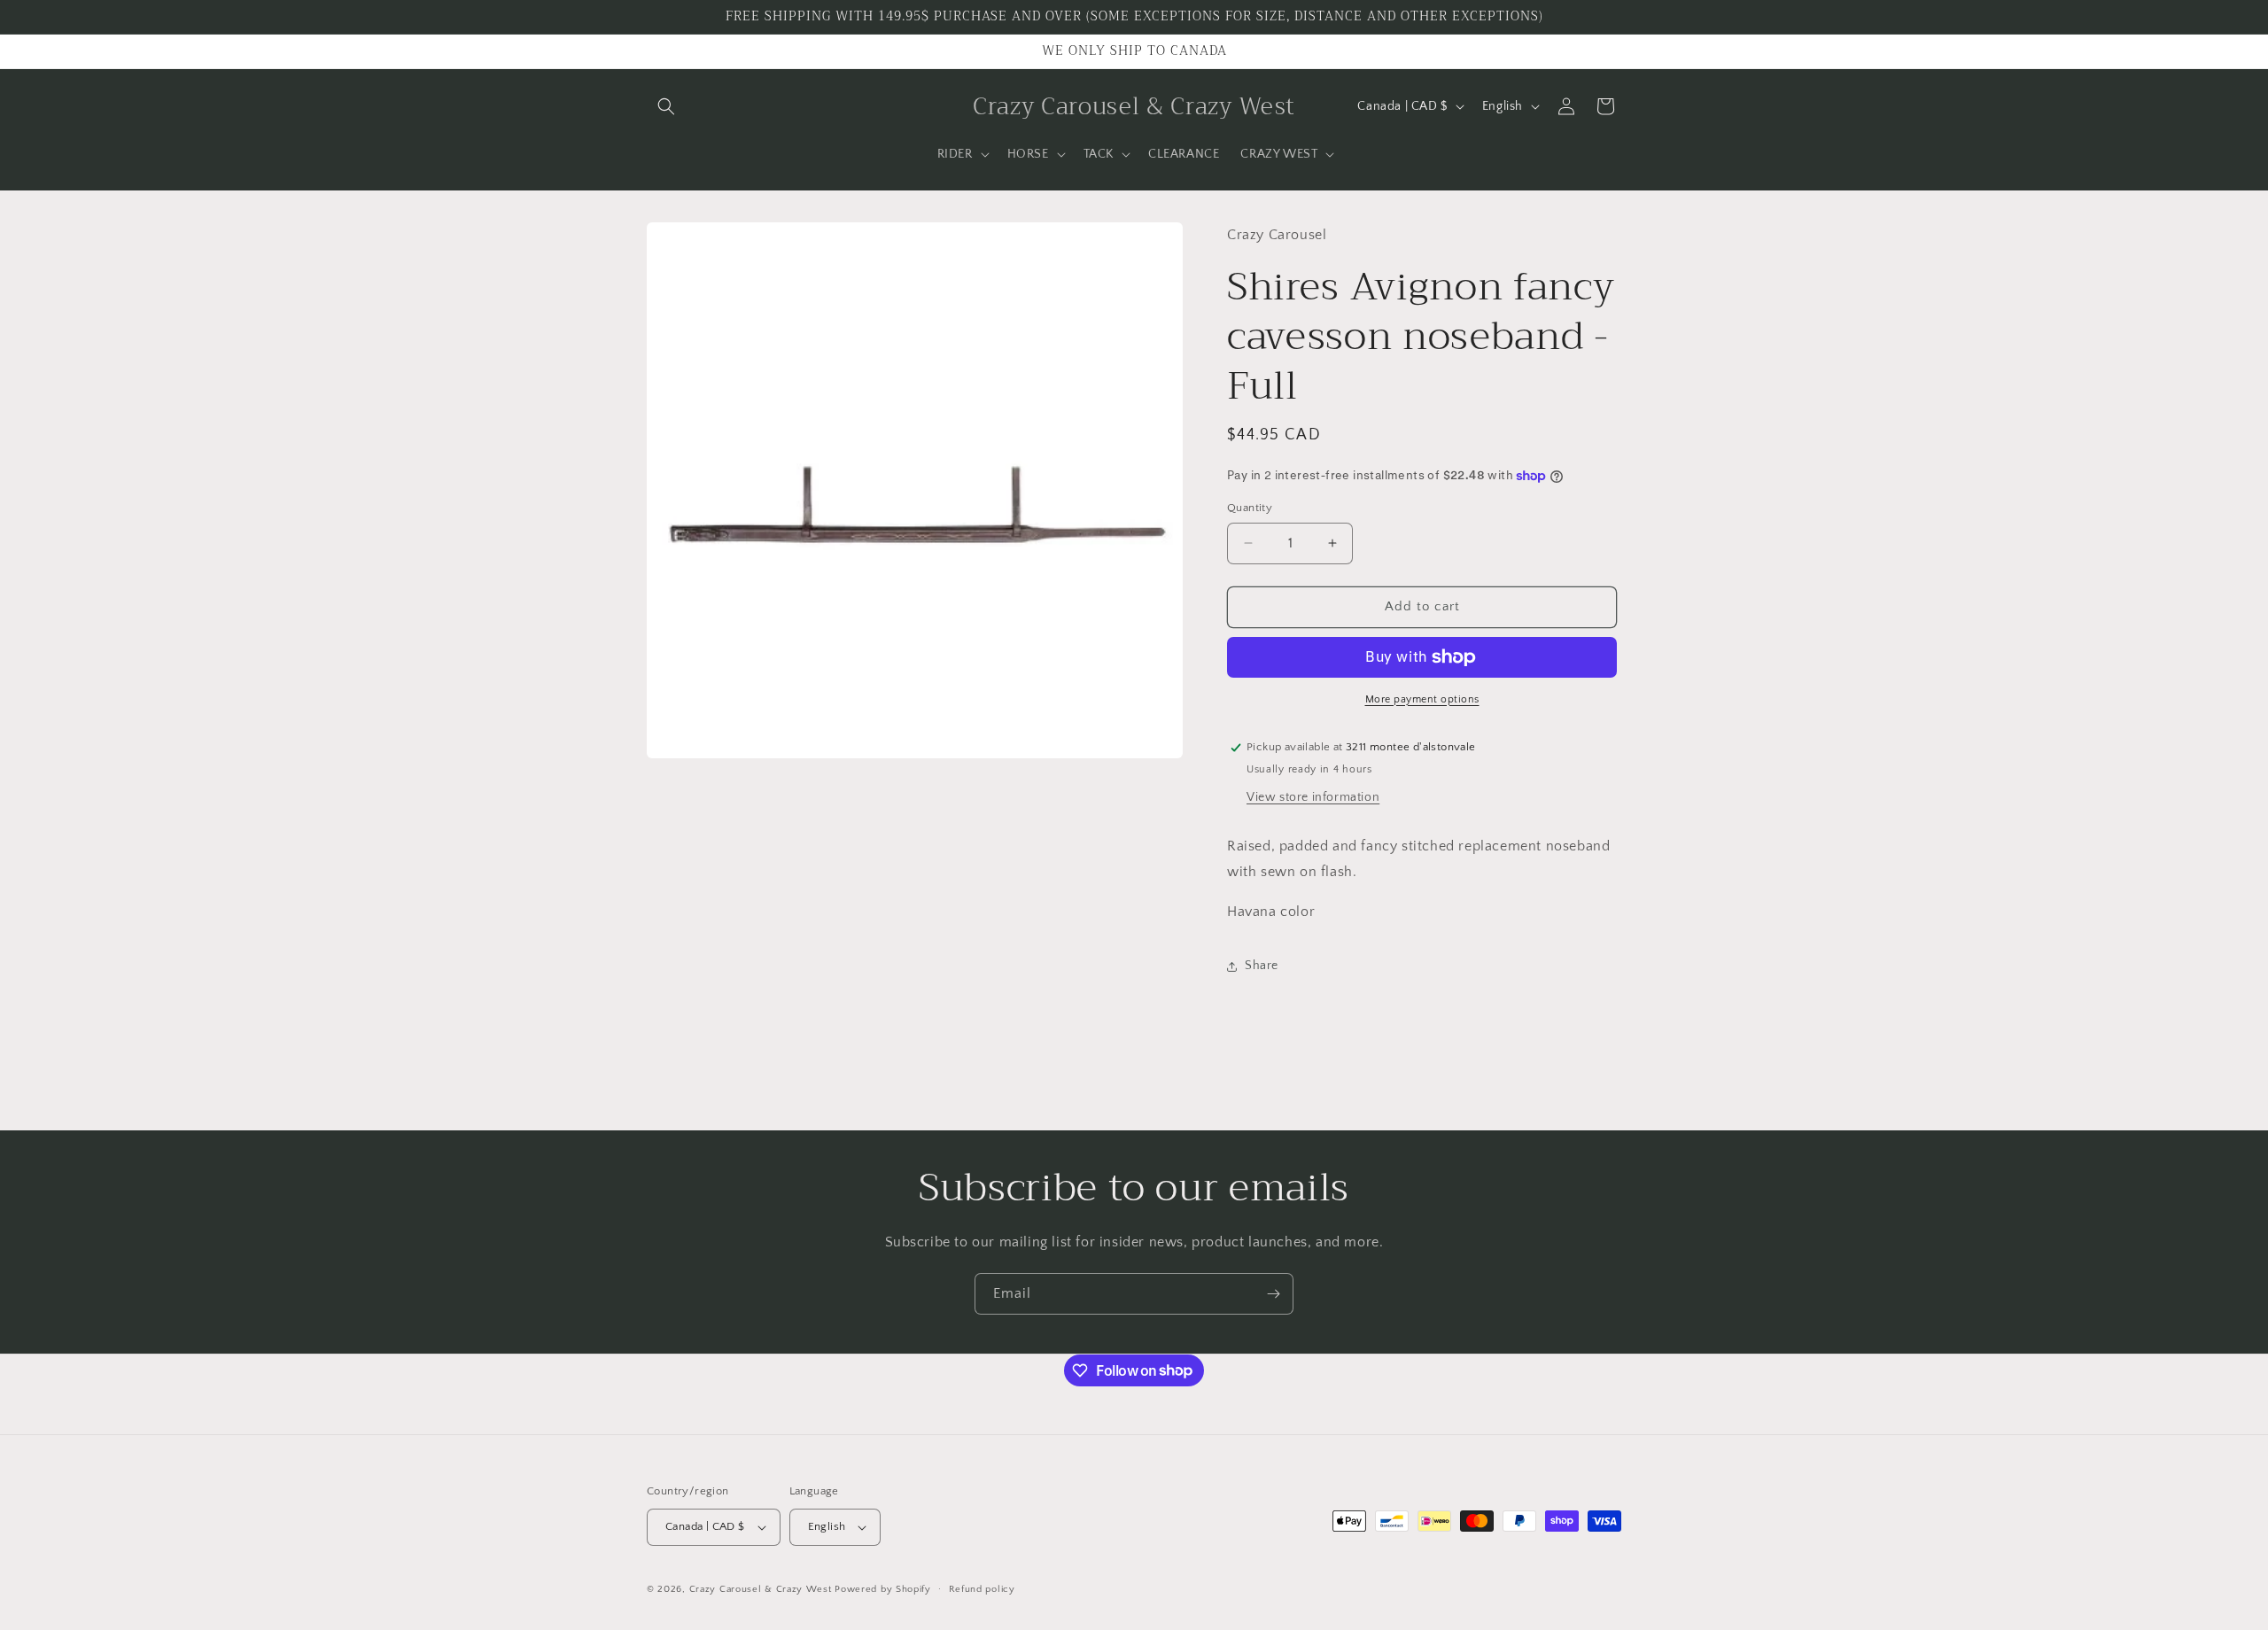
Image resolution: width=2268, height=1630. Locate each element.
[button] (666, 106)
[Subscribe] (1273, 1294)
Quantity (1250, 508)
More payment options (1422, 699)
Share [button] (1262, 966)
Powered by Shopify (883, 1589)
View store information (1313, 797)
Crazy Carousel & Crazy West (761, 1589)
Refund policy (982, 1589)
